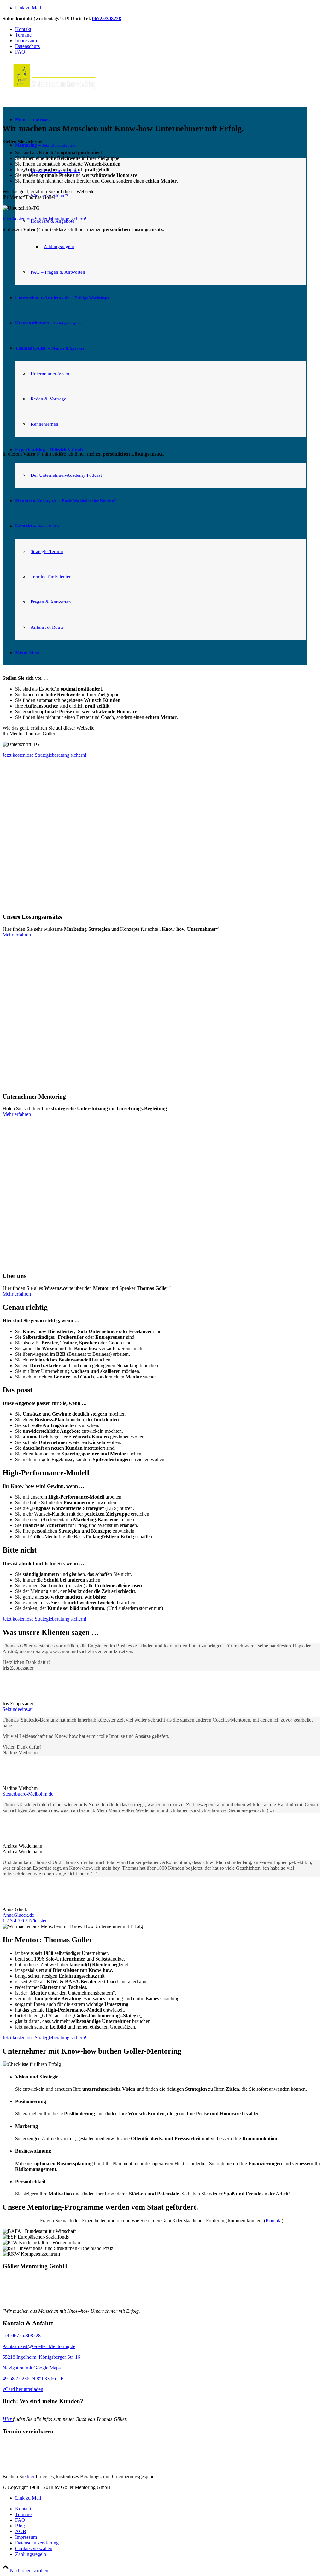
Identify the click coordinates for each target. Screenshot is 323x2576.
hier (31, 2477)
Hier (8, 2419)
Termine (23, 35)
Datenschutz (27, 46)
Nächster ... (40, 1921)
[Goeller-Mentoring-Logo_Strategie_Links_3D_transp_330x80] (50, 90)
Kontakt (23, 29)
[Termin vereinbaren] (42, 2466)
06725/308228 (107, 18)
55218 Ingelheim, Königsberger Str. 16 (41, 2357)
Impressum (26, 41)
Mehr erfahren (17, 935)
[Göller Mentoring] (42, 2300)
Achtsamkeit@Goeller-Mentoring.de (39, 2346)
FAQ (20, 52)
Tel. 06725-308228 (22, 2336)
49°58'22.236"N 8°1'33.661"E (33, 2378)
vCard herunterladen (23, 2389)
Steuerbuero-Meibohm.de (28, 1794)
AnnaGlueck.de (18, 1915)
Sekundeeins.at (18, 1709)
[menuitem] (168, 2509)
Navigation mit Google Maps (32, 2368)
